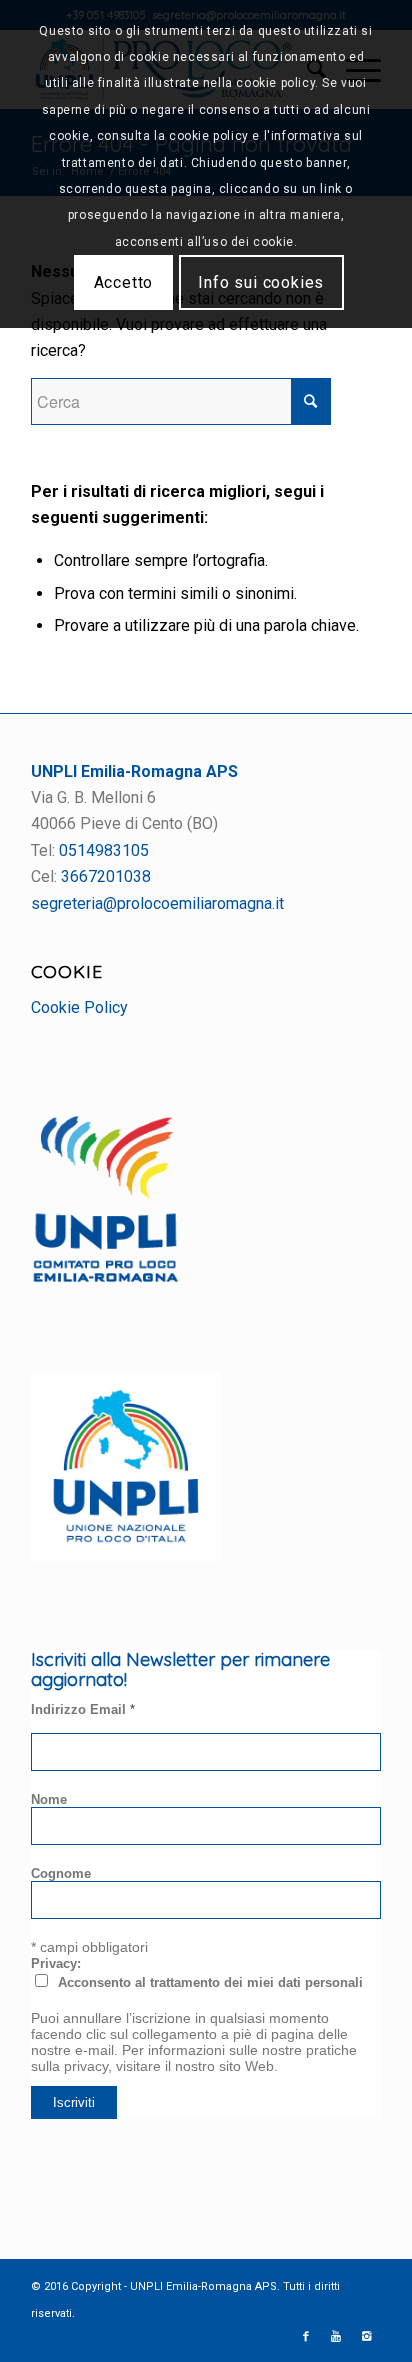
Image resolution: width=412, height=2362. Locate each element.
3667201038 (106, 876)
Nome (49, 1799)
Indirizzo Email (83, 1709)
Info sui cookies (261, 282)
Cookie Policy (79, 1007)
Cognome (61, 1873)
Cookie (67, 971)
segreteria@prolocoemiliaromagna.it (157, 903)
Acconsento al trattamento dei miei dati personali (210, 1982)
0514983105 (104, 850)
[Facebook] (306, 2337)
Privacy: (56, 1963)
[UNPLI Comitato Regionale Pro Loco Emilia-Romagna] (106, 1277)
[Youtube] (336, 2337)
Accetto (124, 282)
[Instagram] (366, 2337)
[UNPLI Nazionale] (126, 1555)
